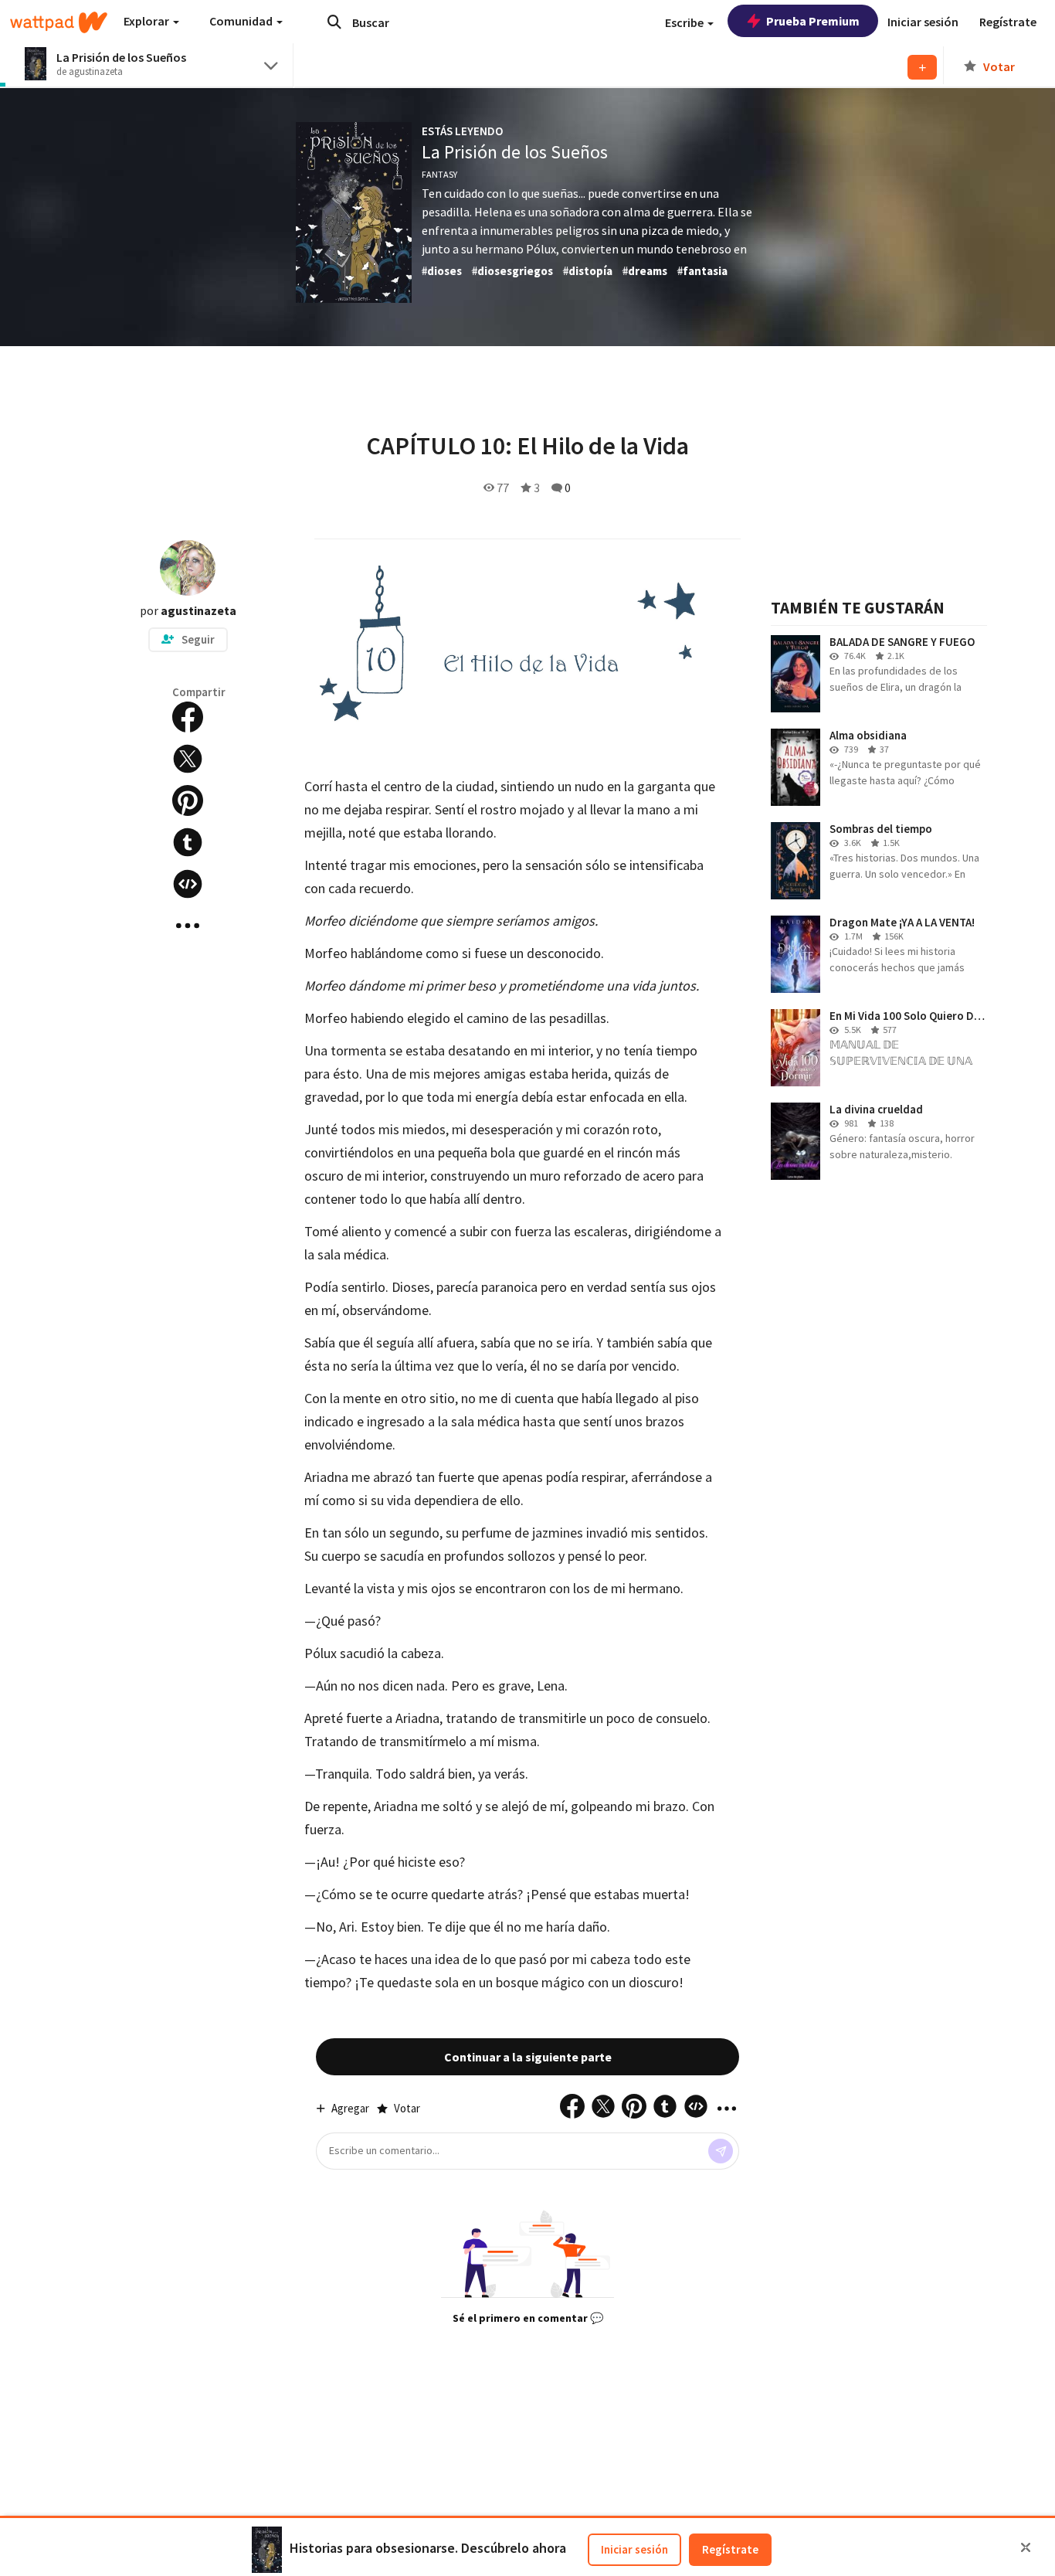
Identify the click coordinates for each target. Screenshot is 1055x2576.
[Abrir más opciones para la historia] (188, 926)
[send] (721, 2151)
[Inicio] (59, 22)
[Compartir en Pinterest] (188, 800)
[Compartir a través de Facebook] (188, 717)
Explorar (148, 21)
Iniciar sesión (634, 2549)
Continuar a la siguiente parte (528, 2057)
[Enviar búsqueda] (334, 22)
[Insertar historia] (188, 884)
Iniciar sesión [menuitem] (923, 22)
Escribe (685, 22)
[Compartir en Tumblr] (188, 842)
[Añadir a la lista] (922, 67)
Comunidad (242, 21)
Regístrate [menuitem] (1008, 22)
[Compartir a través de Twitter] (188, 759)
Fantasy (439, 174)
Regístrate (730, 2549)
